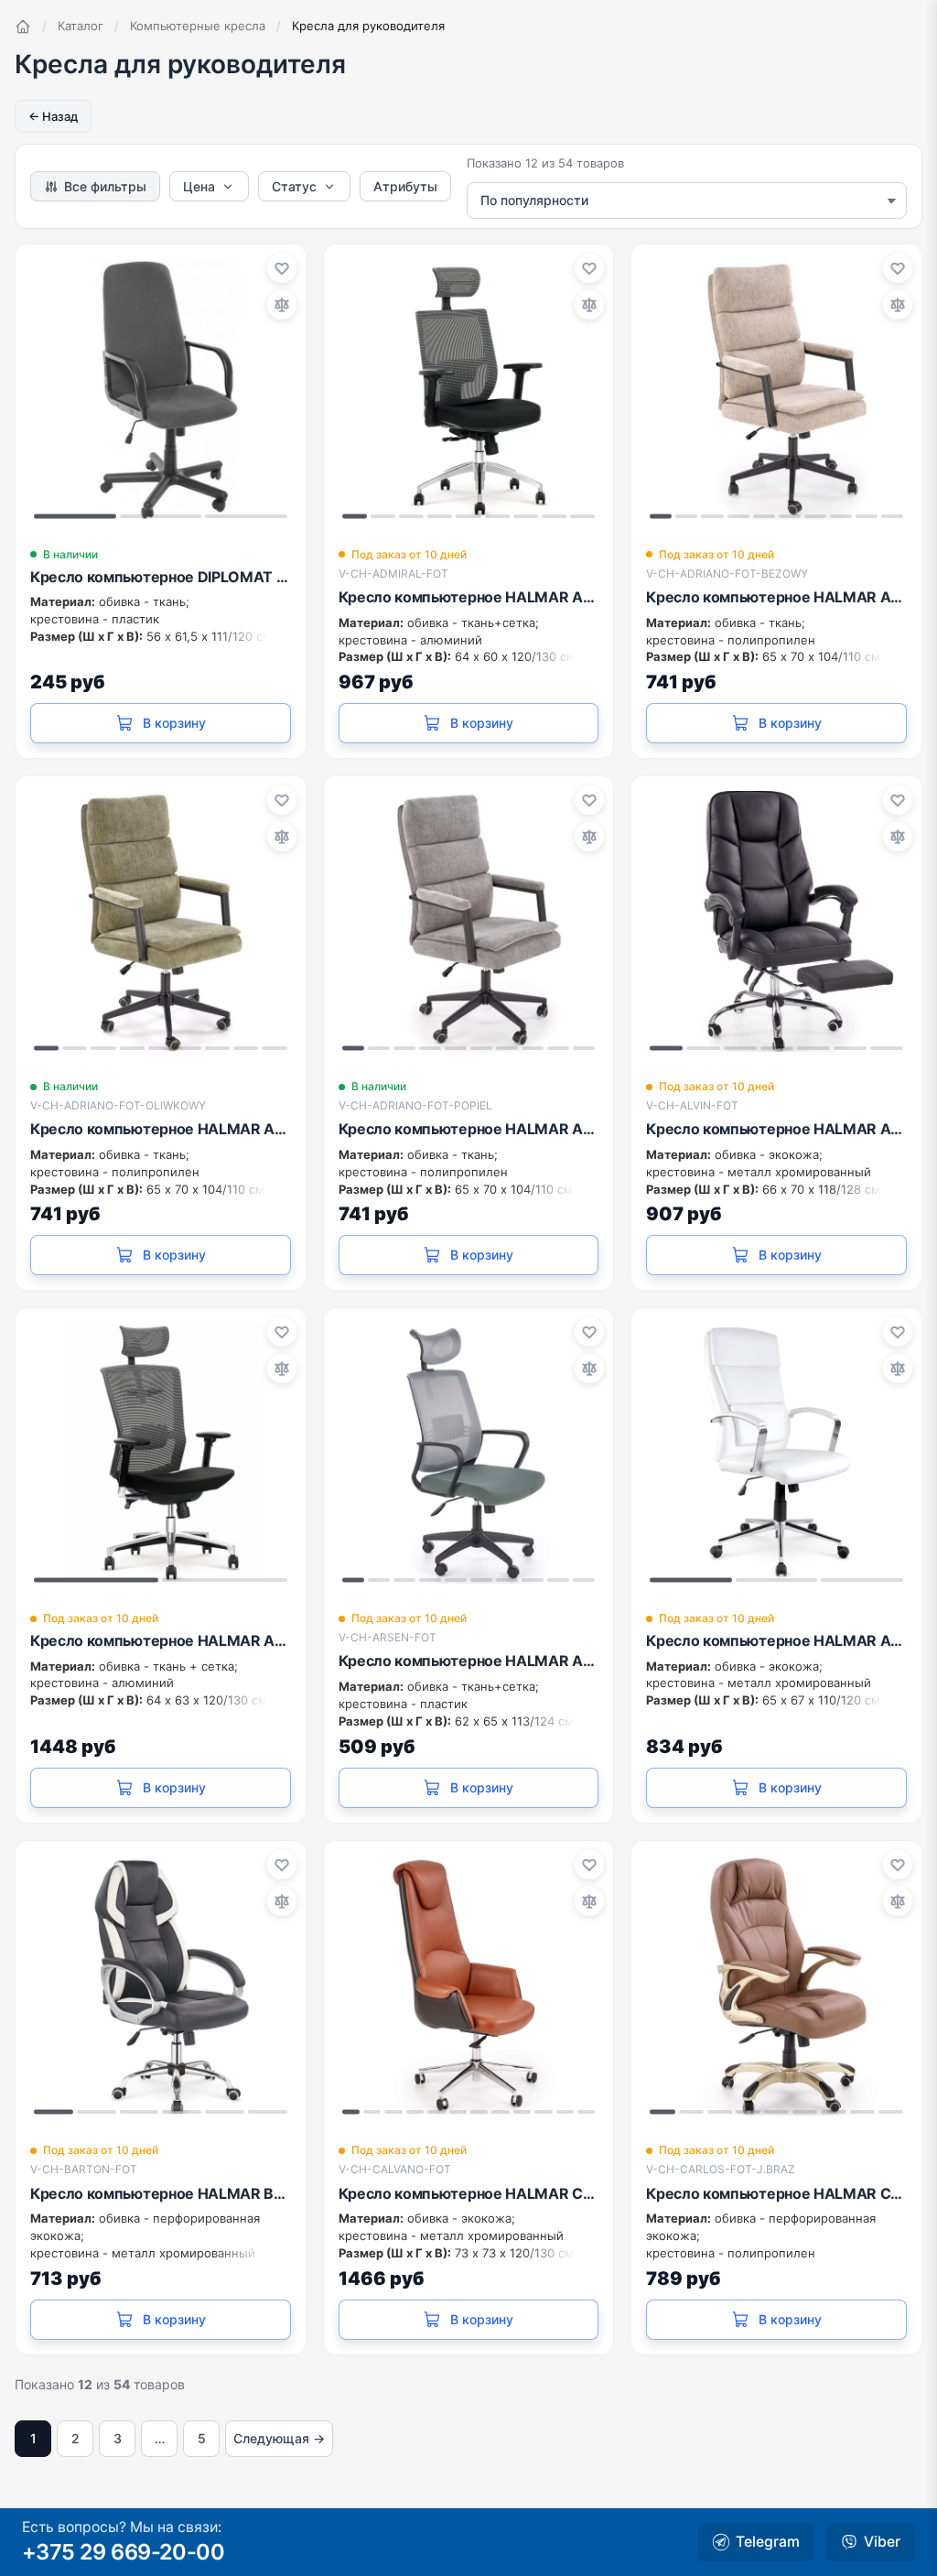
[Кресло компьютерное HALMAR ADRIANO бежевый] (776, 390)
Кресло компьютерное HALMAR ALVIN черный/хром (776, 1129)
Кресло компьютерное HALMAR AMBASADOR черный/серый (161, 1640)
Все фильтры (105, 186)
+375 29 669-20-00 (123, 2552)
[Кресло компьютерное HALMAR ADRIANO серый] (469, 921)
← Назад (53, 116)
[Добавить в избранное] (282, 268)
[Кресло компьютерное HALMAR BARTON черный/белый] (161, 1986)
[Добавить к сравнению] (282, 305)
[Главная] (23, 27)
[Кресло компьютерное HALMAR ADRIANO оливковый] (161, 921)
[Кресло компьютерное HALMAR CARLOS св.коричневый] (776, 1986)
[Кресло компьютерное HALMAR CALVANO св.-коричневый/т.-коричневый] (469, 1986)
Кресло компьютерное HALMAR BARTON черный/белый (161, 2193)
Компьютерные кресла (198, 26)
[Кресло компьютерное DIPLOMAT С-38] (161, 390)
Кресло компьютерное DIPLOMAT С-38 (161, 577)
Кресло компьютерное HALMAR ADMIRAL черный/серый (469, 597)
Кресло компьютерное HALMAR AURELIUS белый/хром (776, 1640)
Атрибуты (405, 186)
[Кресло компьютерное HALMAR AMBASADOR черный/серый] (161, 1453)
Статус (294, 186)
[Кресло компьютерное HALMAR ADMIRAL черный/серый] (469, 390)
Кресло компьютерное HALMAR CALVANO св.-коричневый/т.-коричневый (469, 2193)
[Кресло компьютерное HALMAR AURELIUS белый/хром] (776, 1453)
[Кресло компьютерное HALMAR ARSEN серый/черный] (469, 1453)
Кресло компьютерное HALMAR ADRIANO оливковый (161, 1129)
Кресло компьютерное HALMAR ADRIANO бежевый (776, 597)
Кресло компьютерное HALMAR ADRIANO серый (469, 1129)
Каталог (81, 26)
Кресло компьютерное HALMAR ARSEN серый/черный (469, 1661)
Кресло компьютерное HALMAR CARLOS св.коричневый (776, 2193)
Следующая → (279, 2438)
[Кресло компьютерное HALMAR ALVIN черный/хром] (776, 921)
